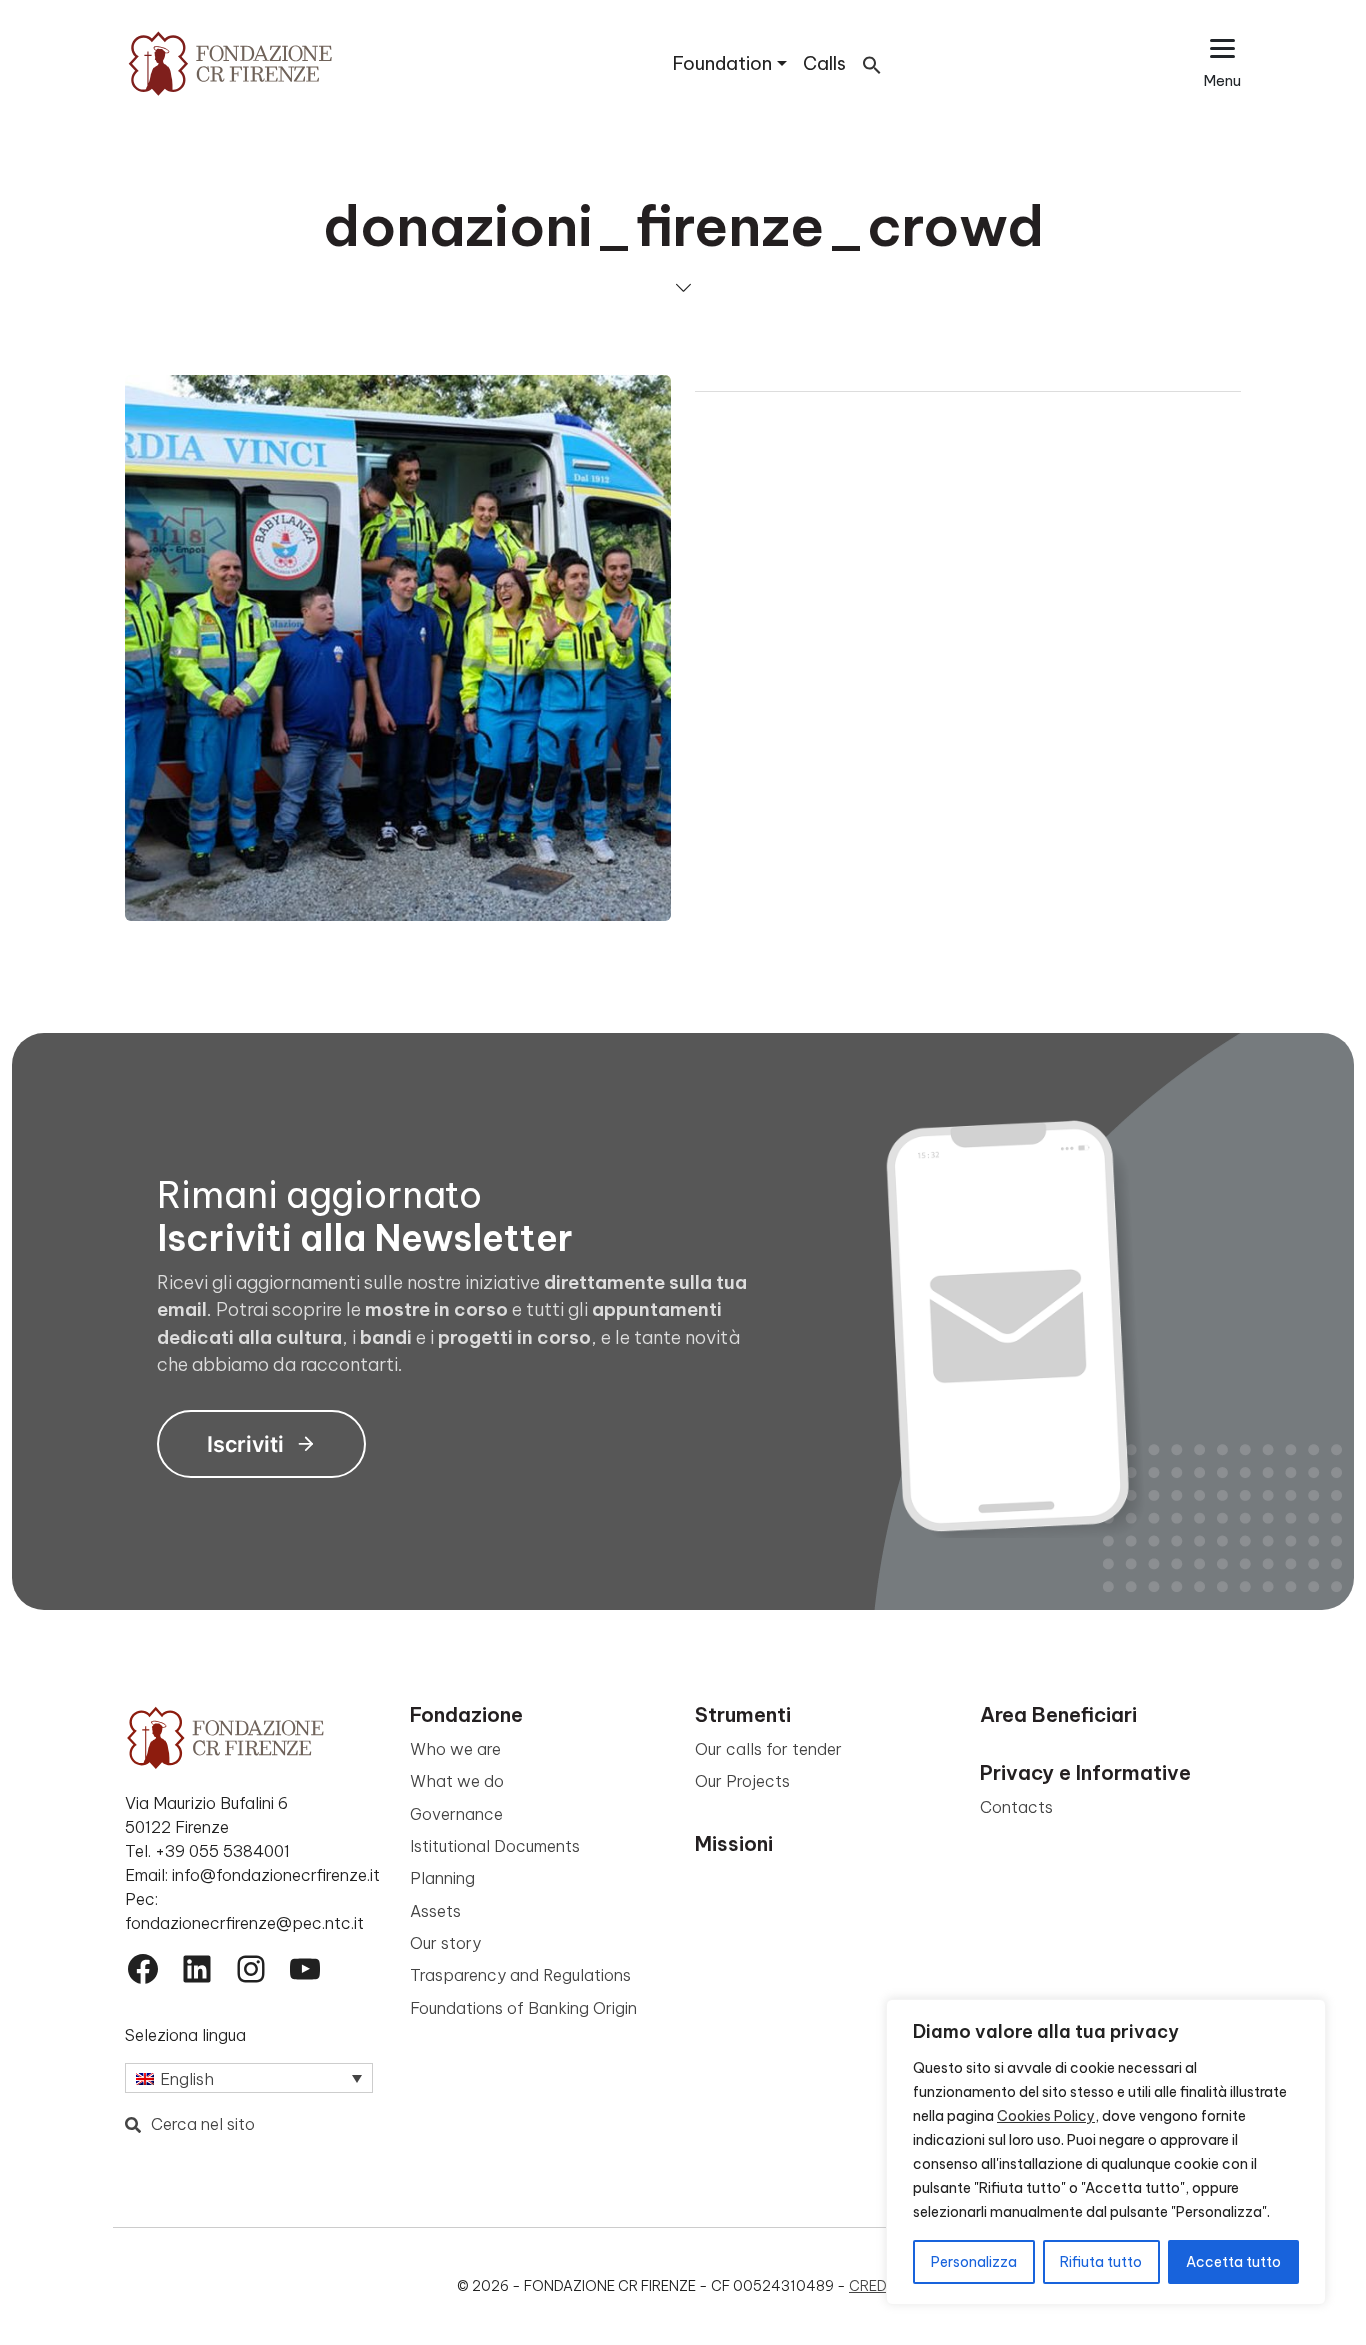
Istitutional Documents (495, 1846)
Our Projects (742, 1781)
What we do (457, 1781)
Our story (445, 1943)
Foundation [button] (722, 63)
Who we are (455, 1749)
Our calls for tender (768, 1749)
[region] (1106, 2152)
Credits (879, 2286)
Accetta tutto (1233, 2262)
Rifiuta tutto (1101, 2262)
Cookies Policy (1046, 2116)
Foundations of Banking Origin (523, 2008)
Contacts (1016, 1807)
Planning (442, 1878)
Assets (435, 1911)
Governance (456, 1814)
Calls (824, 63)
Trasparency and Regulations (520, 1975)
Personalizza (974, 2262)
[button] (872, 63)
